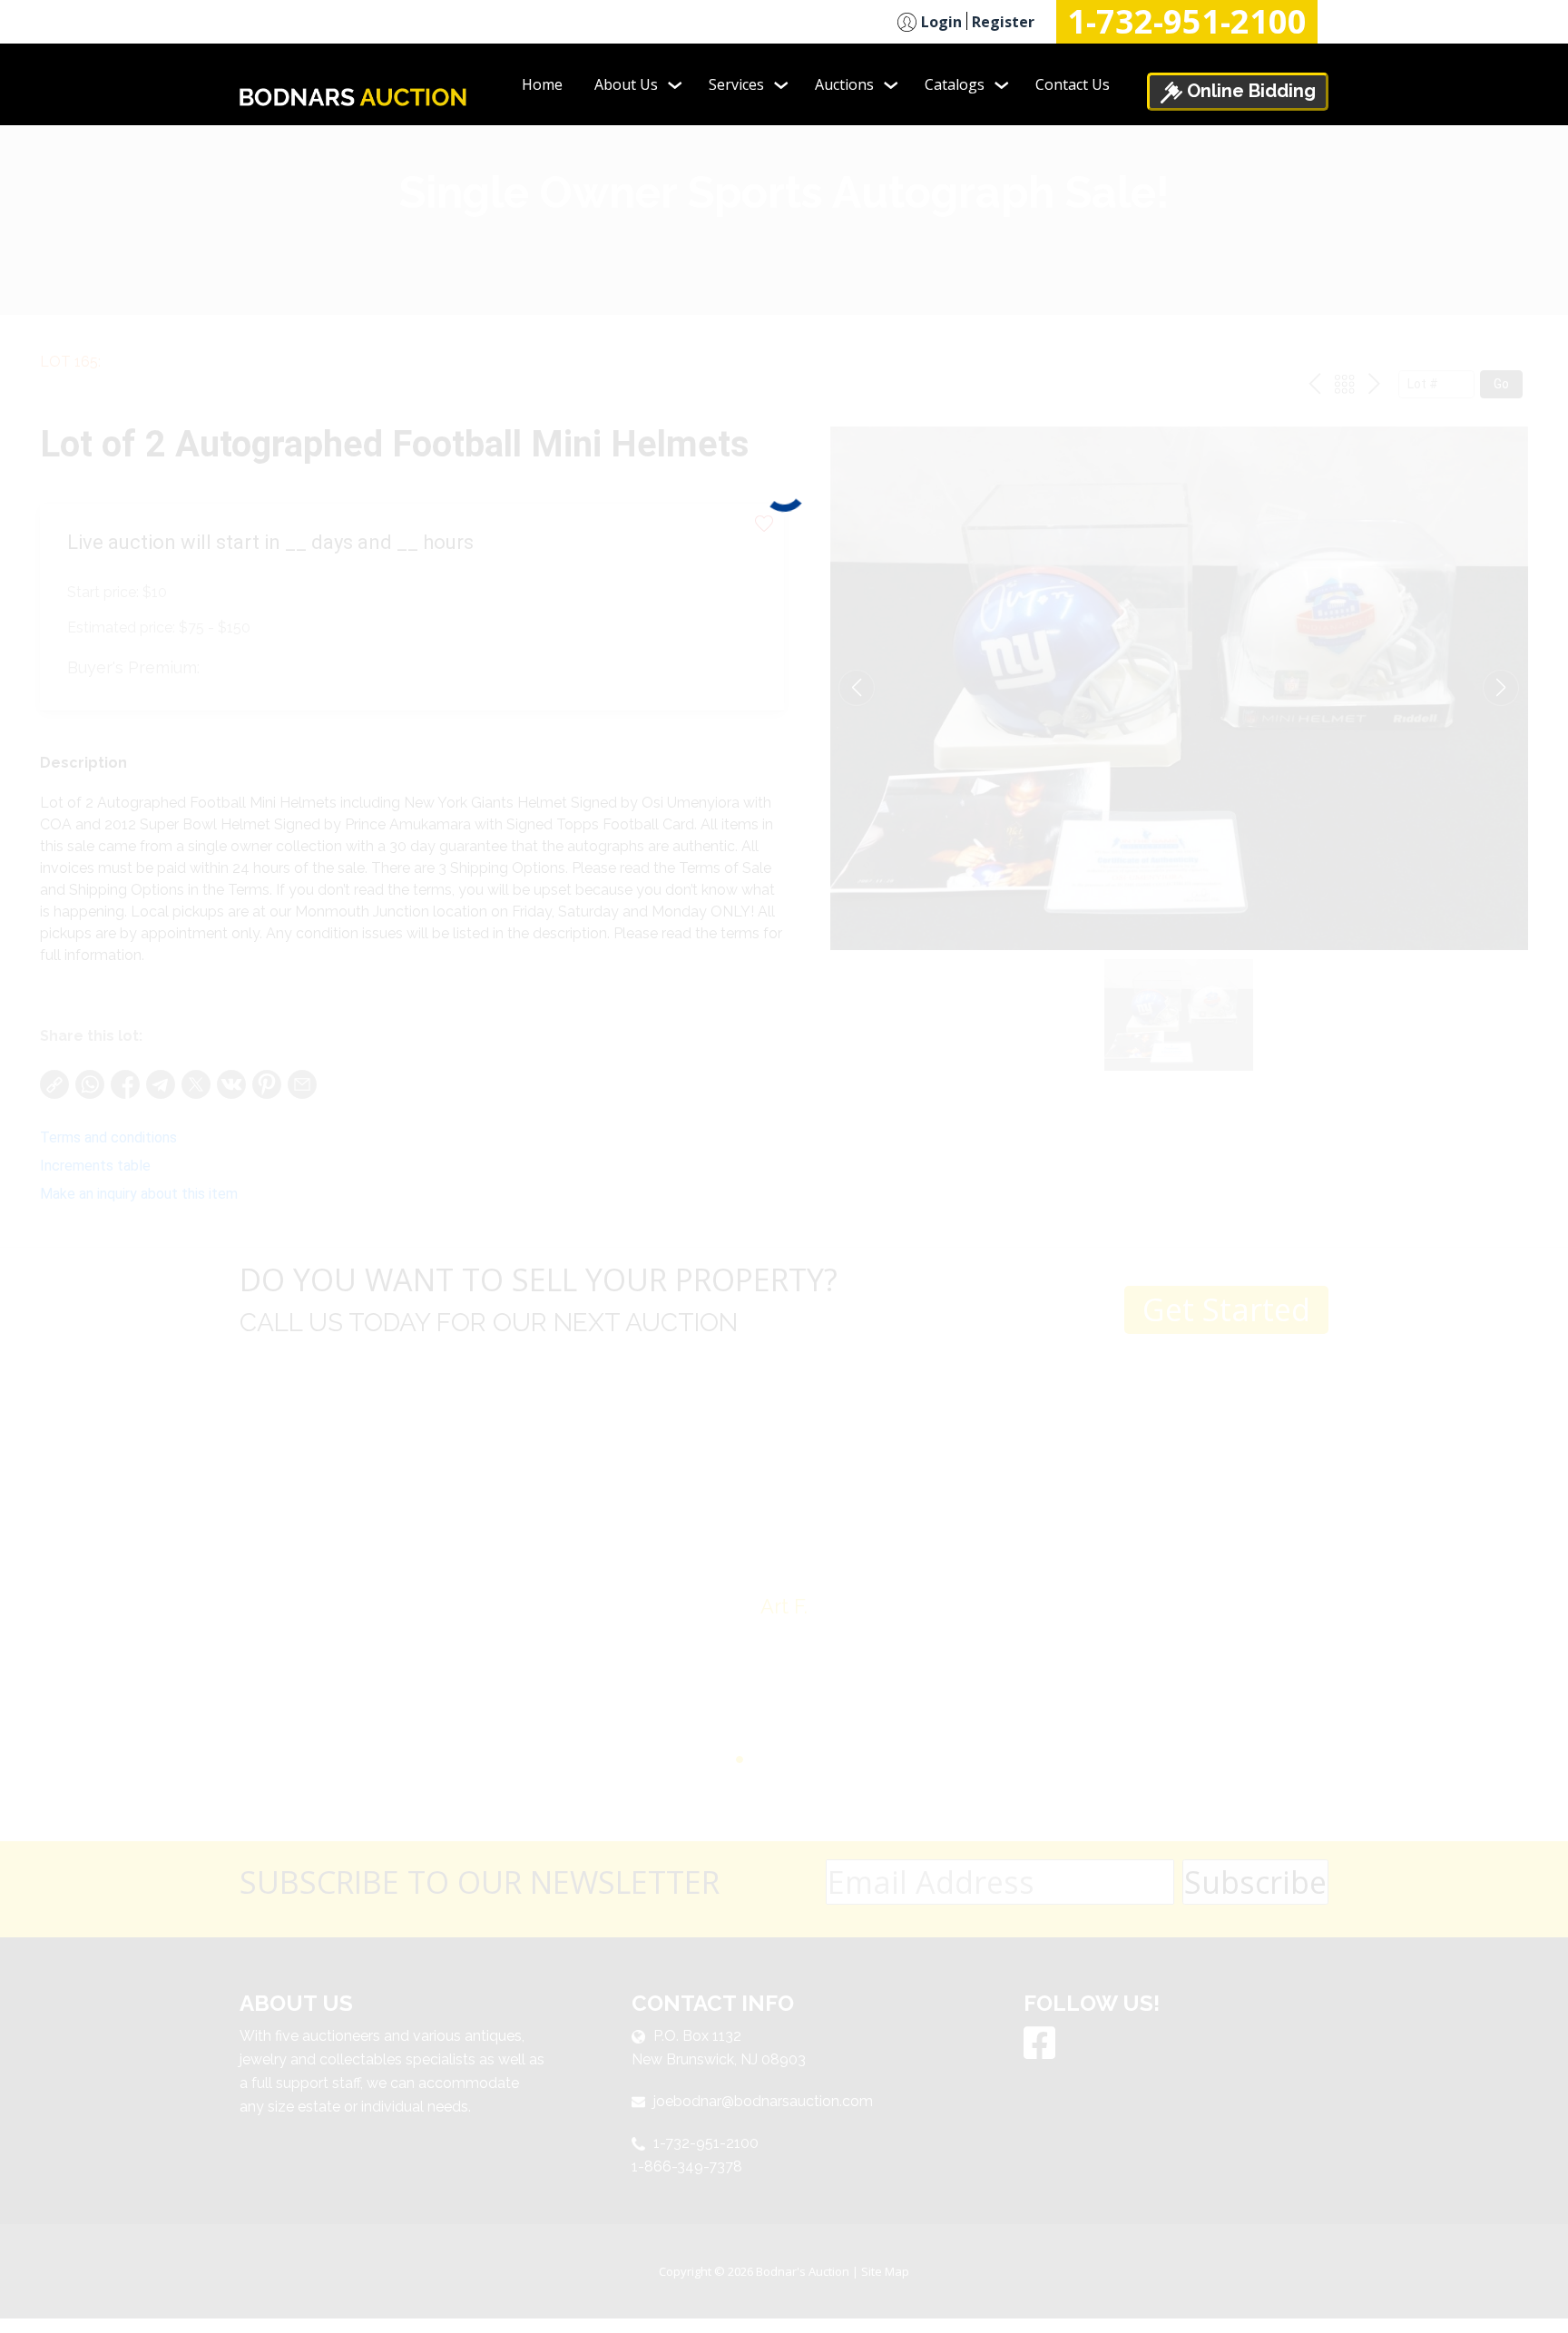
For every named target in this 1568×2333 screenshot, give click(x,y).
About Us (626, 84)
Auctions (844, 84)
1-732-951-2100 (1187, 22)
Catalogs (955, 84)
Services (736, 84)
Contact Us (1073, 84)
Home (542, 84)
